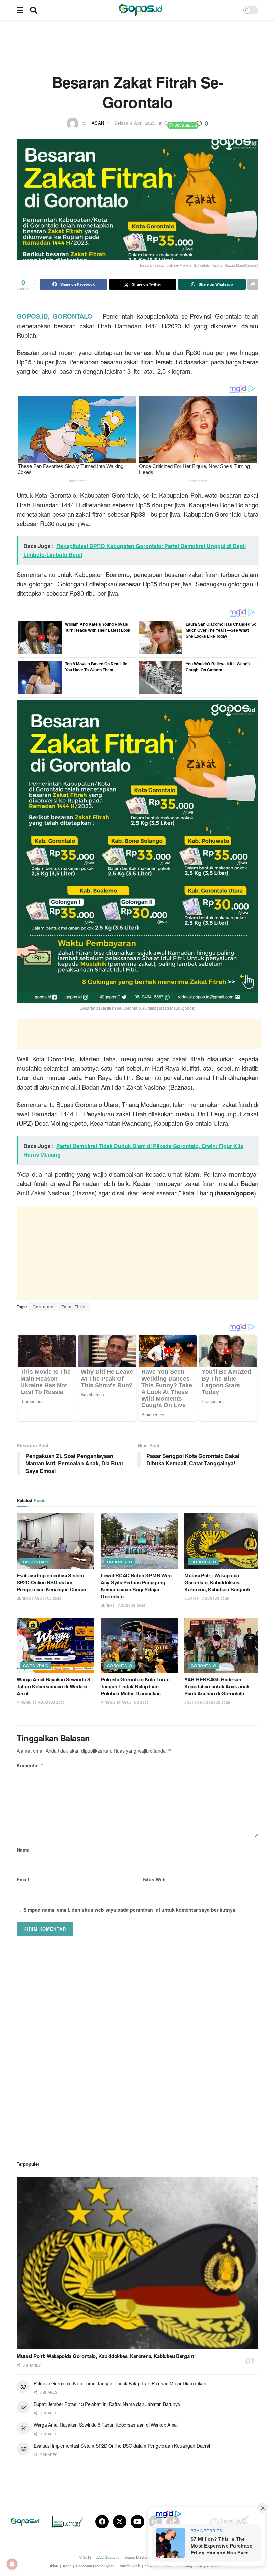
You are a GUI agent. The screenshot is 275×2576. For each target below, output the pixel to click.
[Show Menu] (20, 10)
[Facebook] (102, 2522)
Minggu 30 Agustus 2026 (41, 1702)
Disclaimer (216, 2566)
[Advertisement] (139, 45)
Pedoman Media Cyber (95, 2566)
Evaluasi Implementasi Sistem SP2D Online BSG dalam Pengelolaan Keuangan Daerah (51, 1582)
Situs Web (154, 1879)
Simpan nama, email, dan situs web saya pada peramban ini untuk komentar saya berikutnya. (130, 1910)
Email (23, 1879)
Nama (23, 1850)
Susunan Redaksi (159, 2566)
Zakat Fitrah (74, 1307)
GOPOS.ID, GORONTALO (54, 316)
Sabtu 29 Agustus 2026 (207, 1702)
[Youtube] (137, 2522)
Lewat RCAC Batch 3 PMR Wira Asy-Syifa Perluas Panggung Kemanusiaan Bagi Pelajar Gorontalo (136, 1586)
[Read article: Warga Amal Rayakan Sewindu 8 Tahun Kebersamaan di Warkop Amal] (55, 1645)
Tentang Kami (190, 2566)
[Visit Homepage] (140, 10)
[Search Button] (34, 10)
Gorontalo (43, 1307)
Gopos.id (112, 2557)
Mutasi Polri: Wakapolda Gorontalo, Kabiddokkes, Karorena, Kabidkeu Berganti (217, 1582)
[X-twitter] (120, 2522)
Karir (67, 2566)
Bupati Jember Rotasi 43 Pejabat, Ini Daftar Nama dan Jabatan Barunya (107, 2404)
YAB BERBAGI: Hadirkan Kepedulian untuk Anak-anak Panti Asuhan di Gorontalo (217, 1686)
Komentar (30, 1765)
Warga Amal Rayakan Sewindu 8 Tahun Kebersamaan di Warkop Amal (53, 1686)
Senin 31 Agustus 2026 (39, 1598)
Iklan (54, 2566)
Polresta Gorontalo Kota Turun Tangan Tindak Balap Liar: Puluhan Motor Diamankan (135, 1686)
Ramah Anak (129, 2566)
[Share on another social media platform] (253, 284)
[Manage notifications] (12, 2564)
